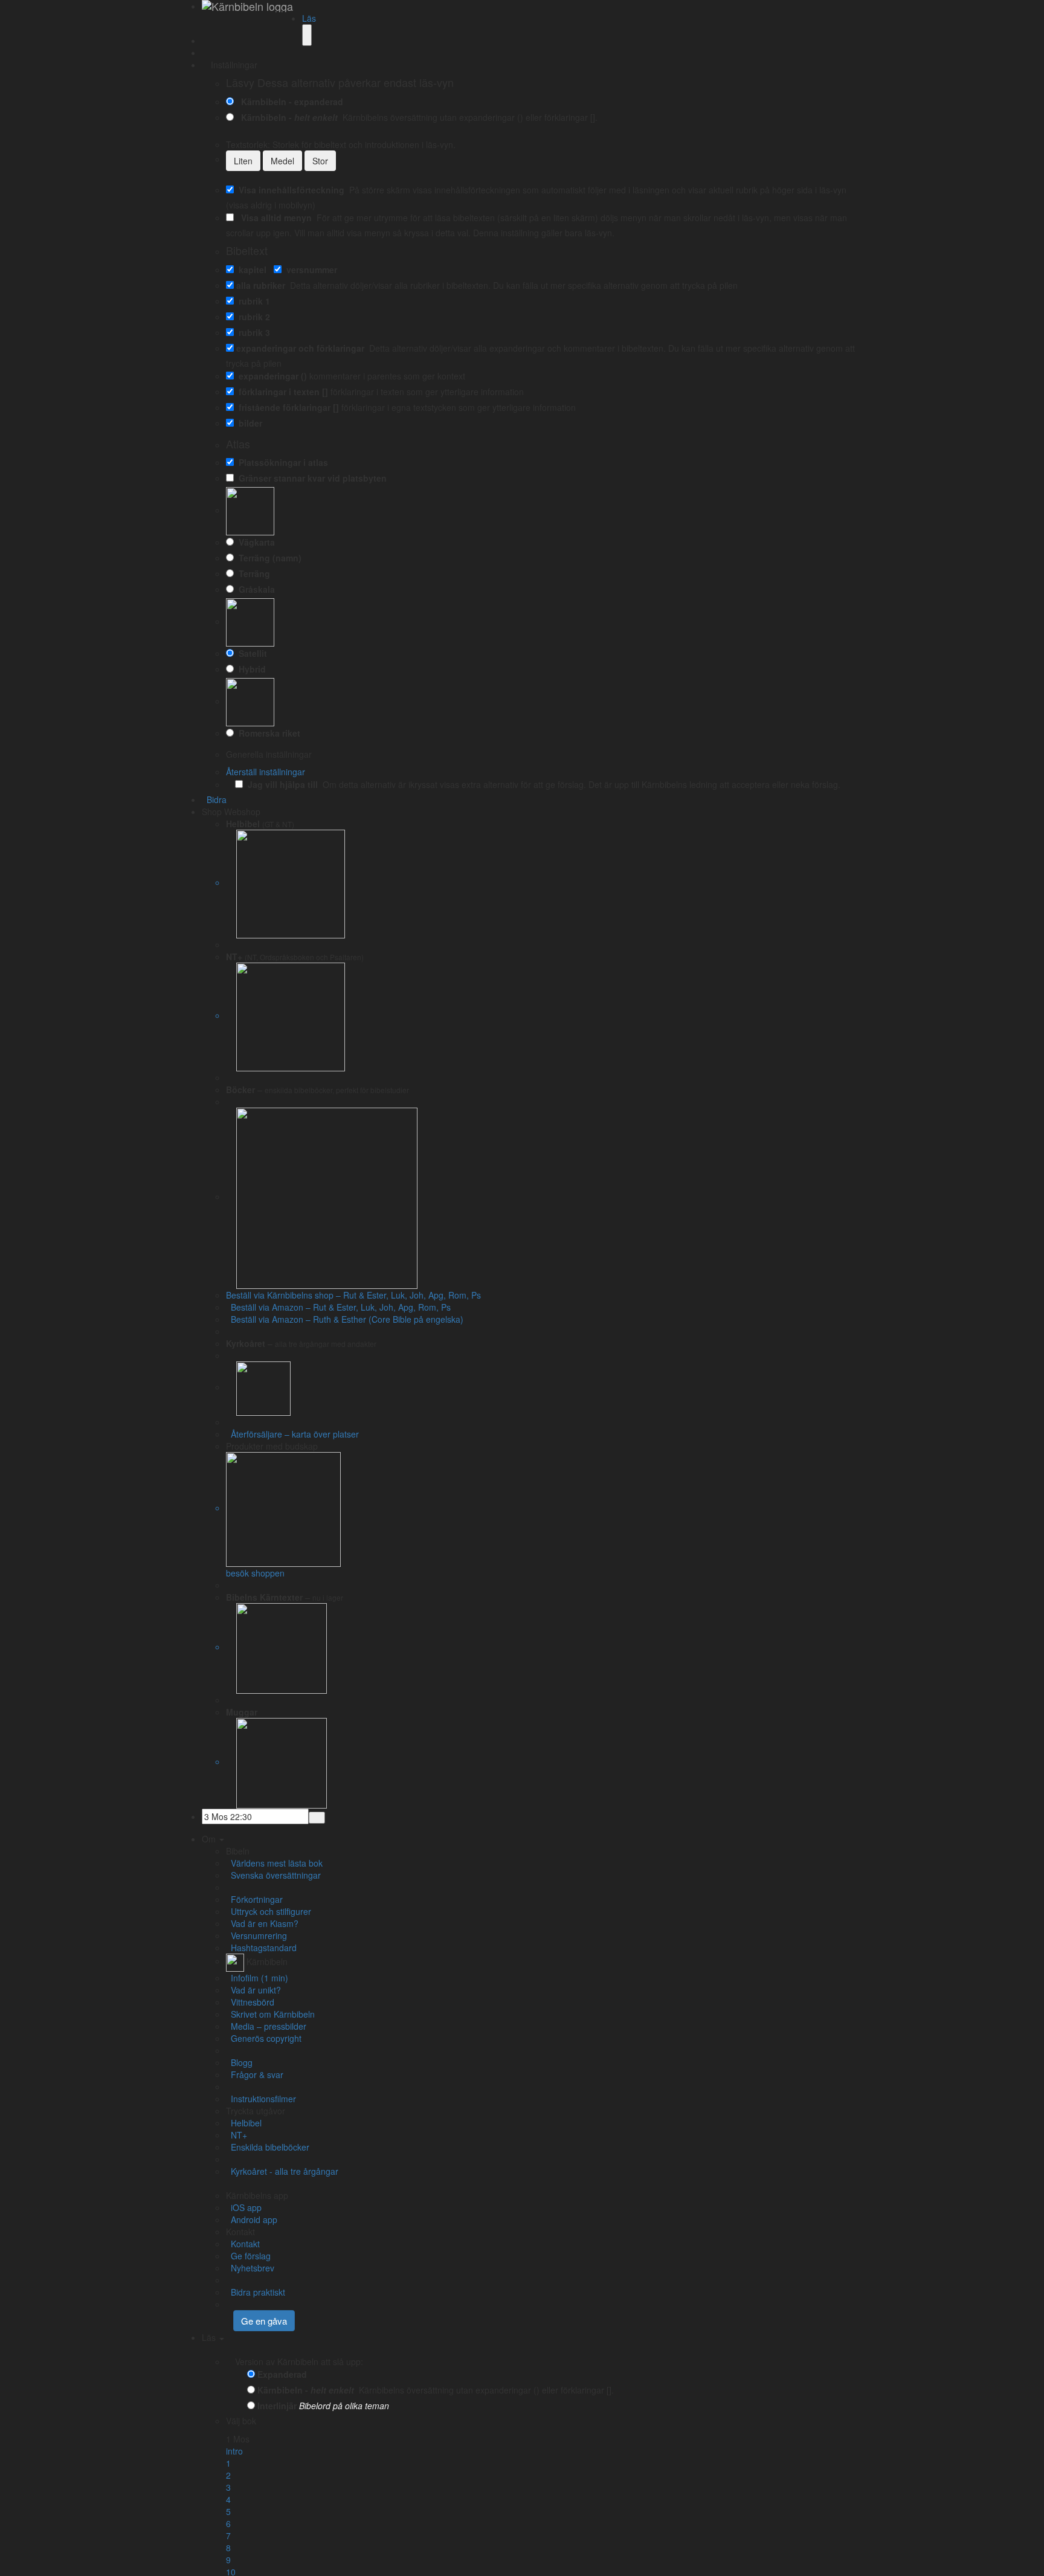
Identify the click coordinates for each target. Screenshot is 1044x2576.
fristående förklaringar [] (286, 407)
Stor (320, 161)
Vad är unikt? (253, 1990)
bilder (248, 423)
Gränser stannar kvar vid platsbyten (310, 478)
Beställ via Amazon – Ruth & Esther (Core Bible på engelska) (345, 1319)
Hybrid (250, 669)
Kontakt (243, 2244)
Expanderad (282, 2374)
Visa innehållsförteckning (289, 190)
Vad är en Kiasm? (262, 1923)
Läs (309, 18)
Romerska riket (267, 733)
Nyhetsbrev (250, 2268)
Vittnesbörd (250, 2002)
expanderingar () (270, 376)
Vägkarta (254, 542)
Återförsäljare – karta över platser (292, 1434)
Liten (243, 161)
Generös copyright (264, 2038)
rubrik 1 (252, 301)
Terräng (252, 573)
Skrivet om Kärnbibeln (270, 2014)
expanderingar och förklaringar (300, 348)
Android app (252, 2219)
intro (234, 2451)
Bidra (214, 799)
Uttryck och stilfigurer (269, 1911)
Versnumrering (256, 1935)
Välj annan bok (287, 2421)
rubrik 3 (252, 332)
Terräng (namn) (268, 558)
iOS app (244, 2207)
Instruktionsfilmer (261, 2099)
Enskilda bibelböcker (268, 2147)
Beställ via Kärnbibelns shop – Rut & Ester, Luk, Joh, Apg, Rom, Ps (353, 1295)
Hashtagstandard (261, 1948)
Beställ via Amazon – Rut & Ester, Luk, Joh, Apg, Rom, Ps (338, 1307)
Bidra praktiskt (256, 2292)
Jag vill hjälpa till (280, 784)
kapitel (250, 270)
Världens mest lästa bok (274, 1863)
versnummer (309, 270)
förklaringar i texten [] (281, 392)
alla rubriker (261, 285)
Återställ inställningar (266, 772)
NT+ (237, 2135)
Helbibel (244, 2123)
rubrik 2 (252, 317)
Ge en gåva (264, 2321)
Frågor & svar (255, 2074)
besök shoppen (255, 1573)
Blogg (239, 2062)
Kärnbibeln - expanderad (290, 102)
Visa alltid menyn (274, 218)
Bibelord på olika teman (344, 2406)
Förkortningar (254, 1899)
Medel (282, 161)
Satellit (250, 653)
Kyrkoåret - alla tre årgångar (282, 2171)
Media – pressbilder (266, 2026)
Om (210, 1839)
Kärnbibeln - (287, 117)
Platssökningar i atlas (281, 462)
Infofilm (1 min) (257, 1978)
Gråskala (254, 589)
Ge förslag (248, 2256)
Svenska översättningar (273, 1875)
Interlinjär (277, 2406)
